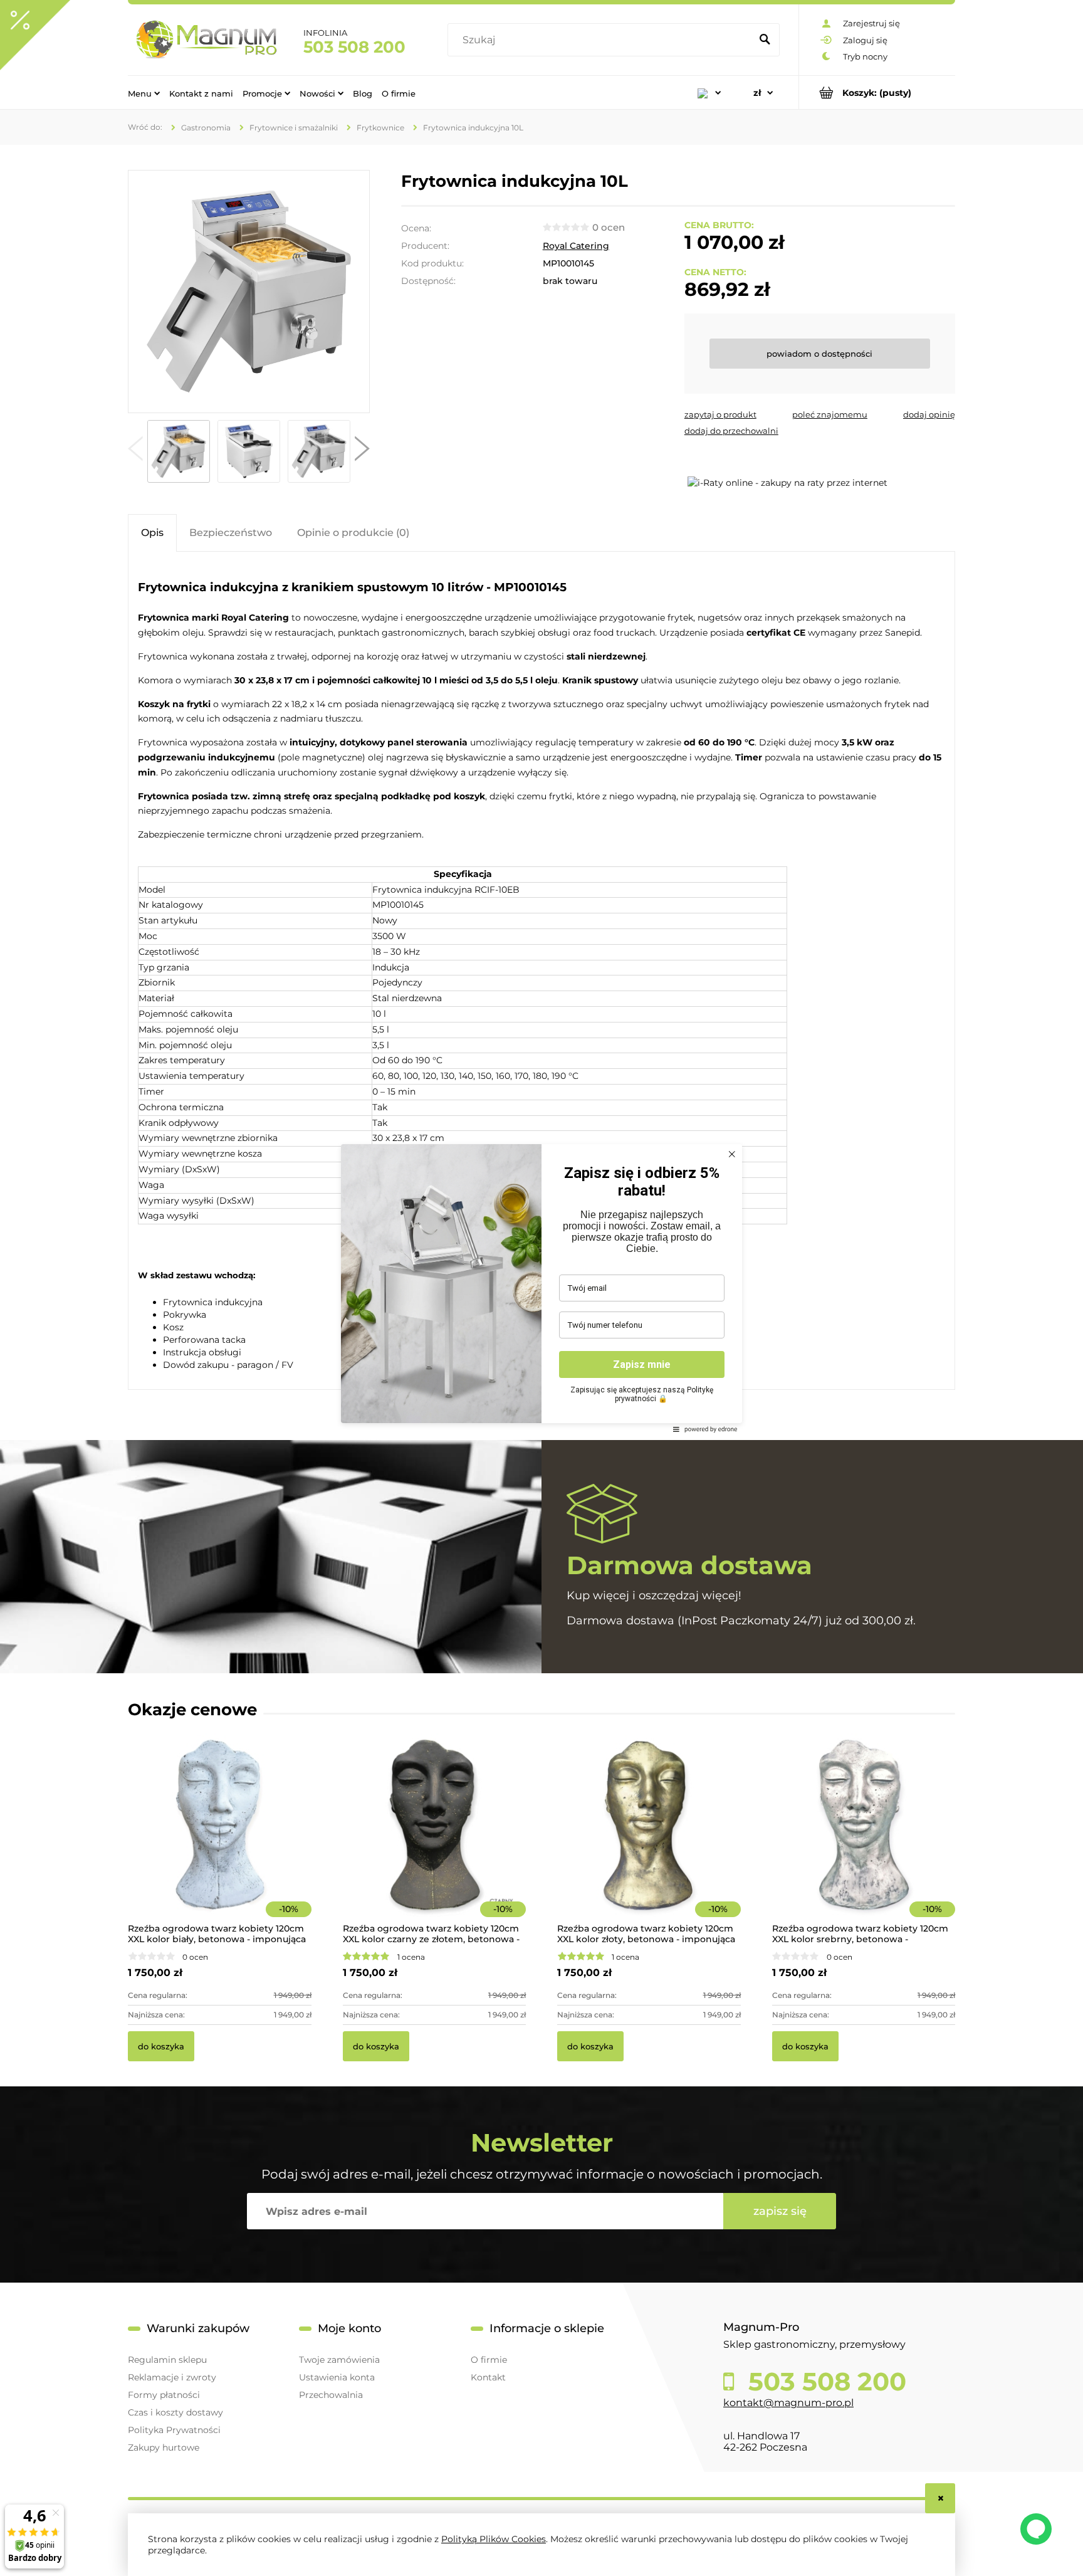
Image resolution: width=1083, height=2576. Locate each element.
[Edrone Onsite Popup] (541, 1288)
